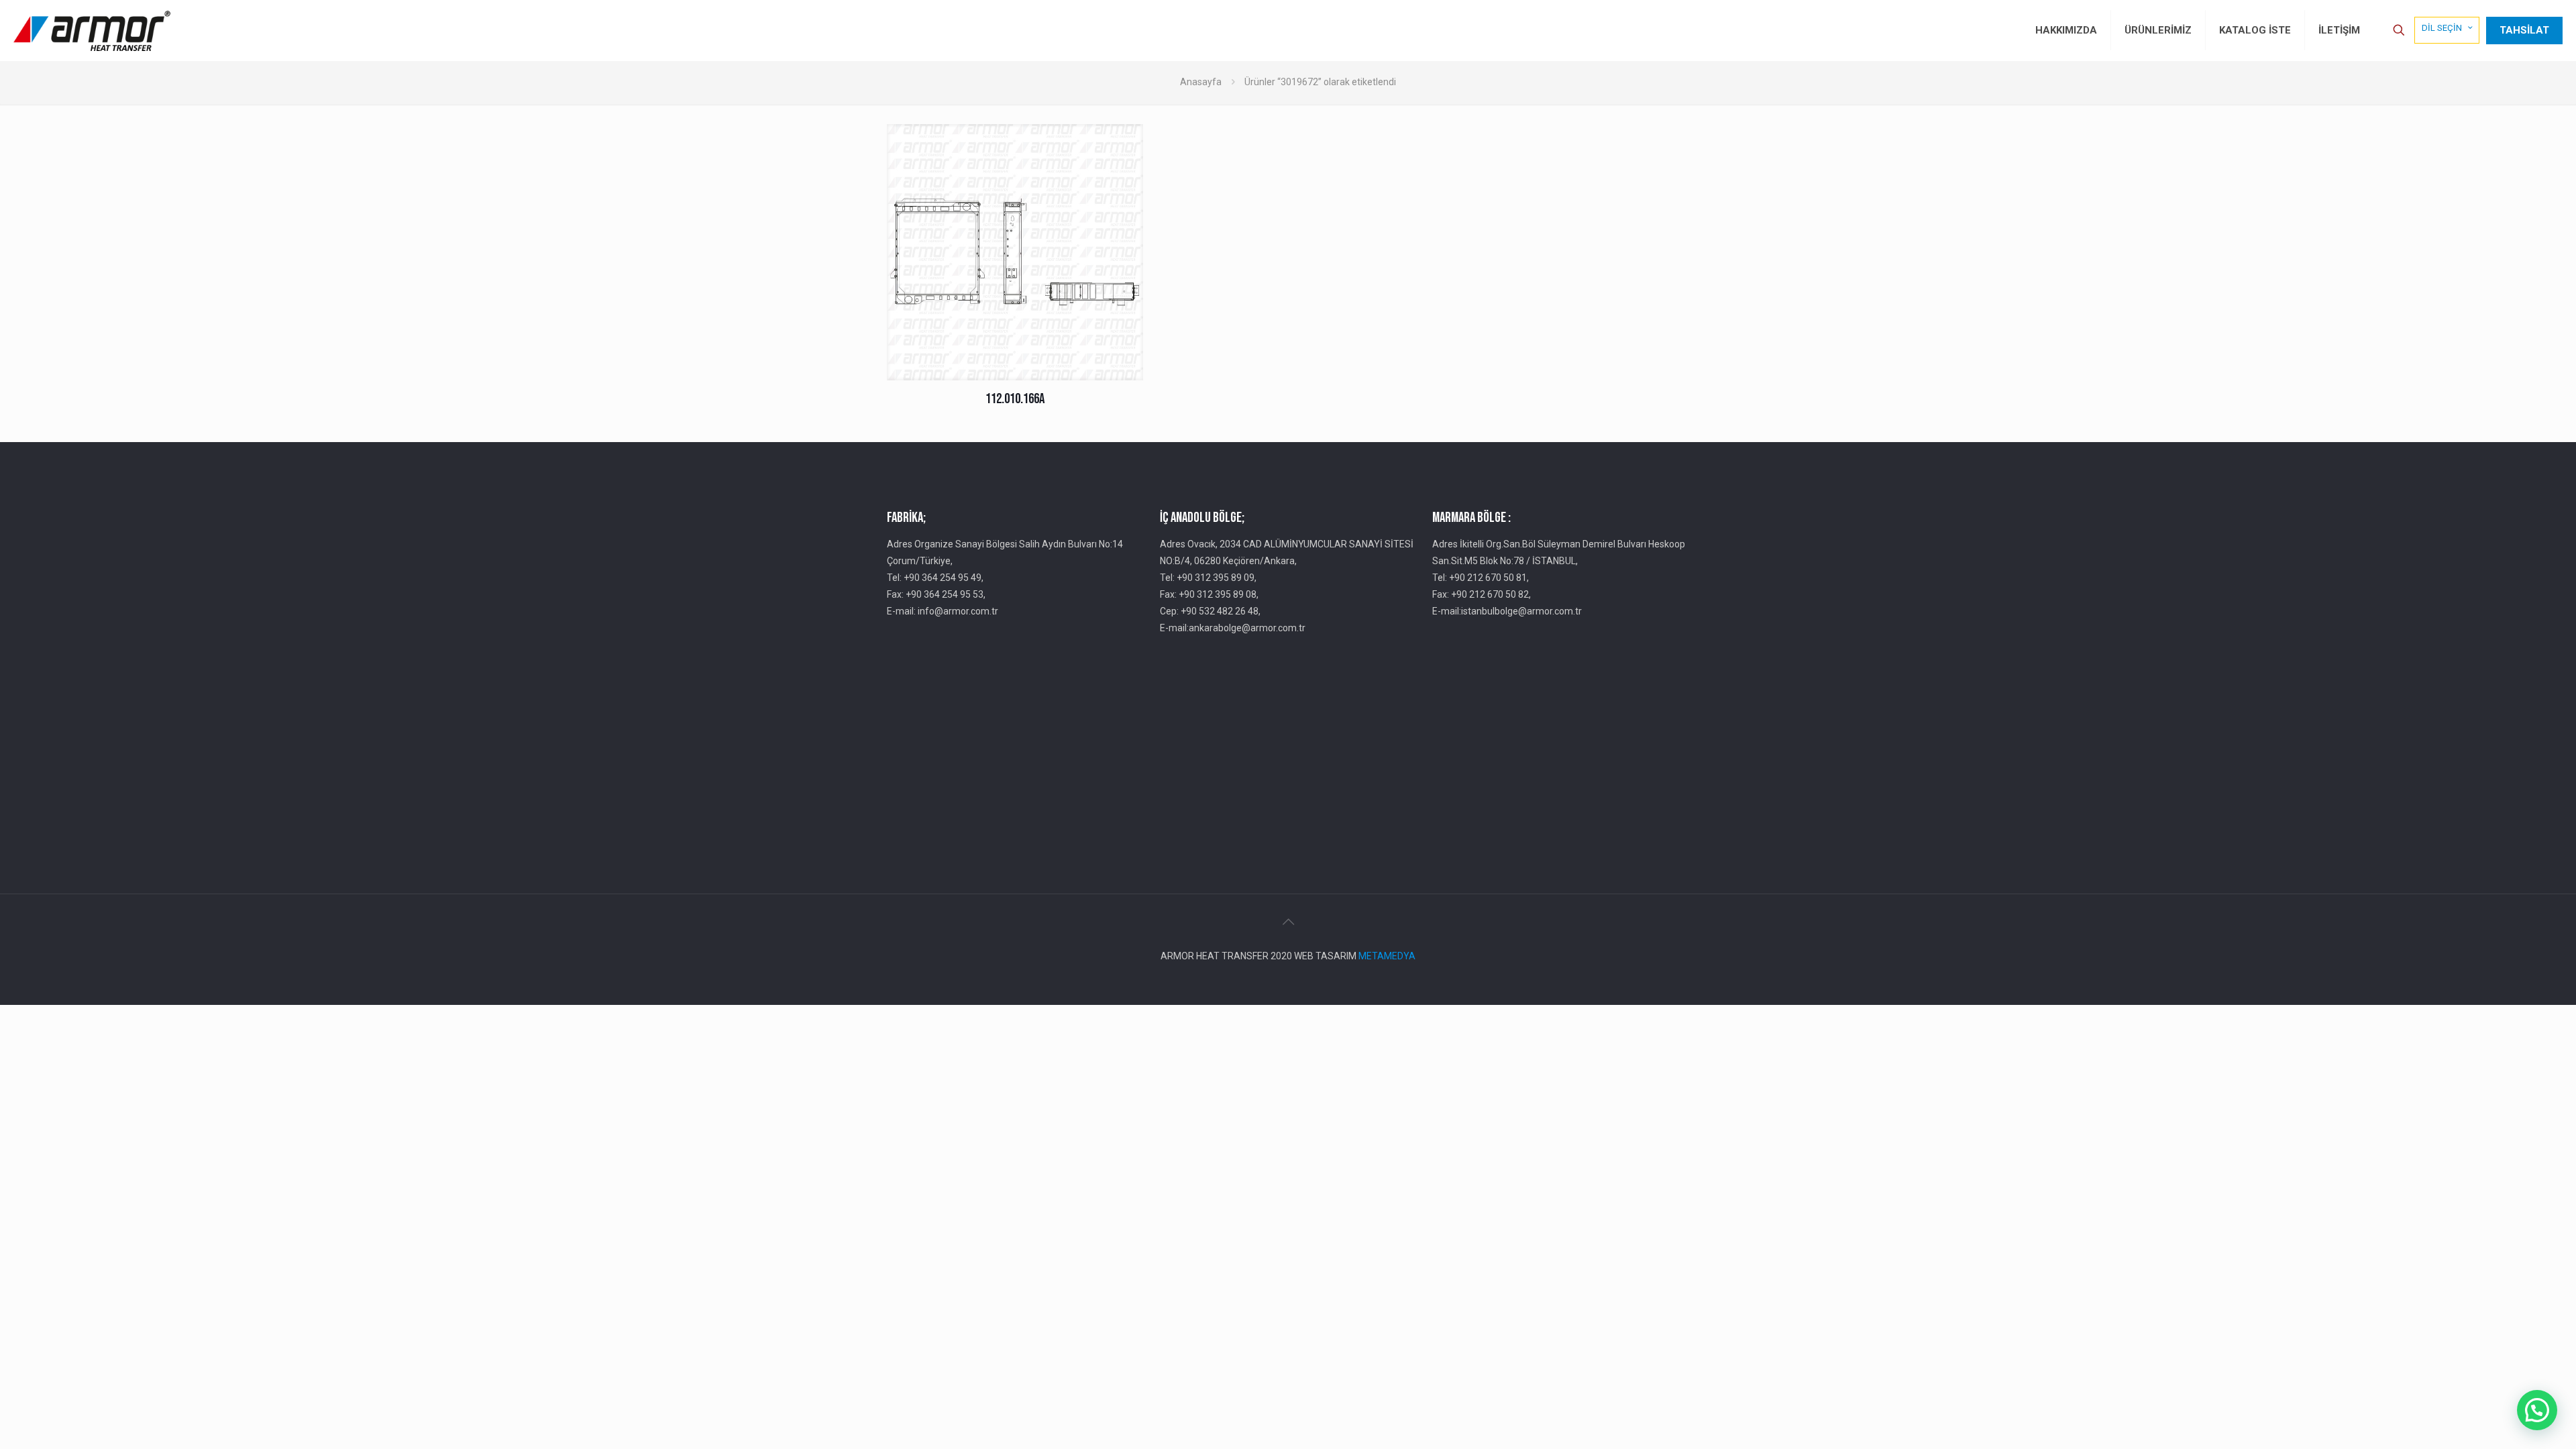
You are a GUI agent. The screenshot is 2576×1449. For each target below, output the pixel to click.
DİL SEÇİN (2442, 28)
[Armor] (92, 30)
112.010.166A (1015, 399)
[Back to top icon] (1288, 922)
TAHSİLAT (2524, 30)
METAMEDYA (1387, 956)
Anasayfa (1201, 82)
